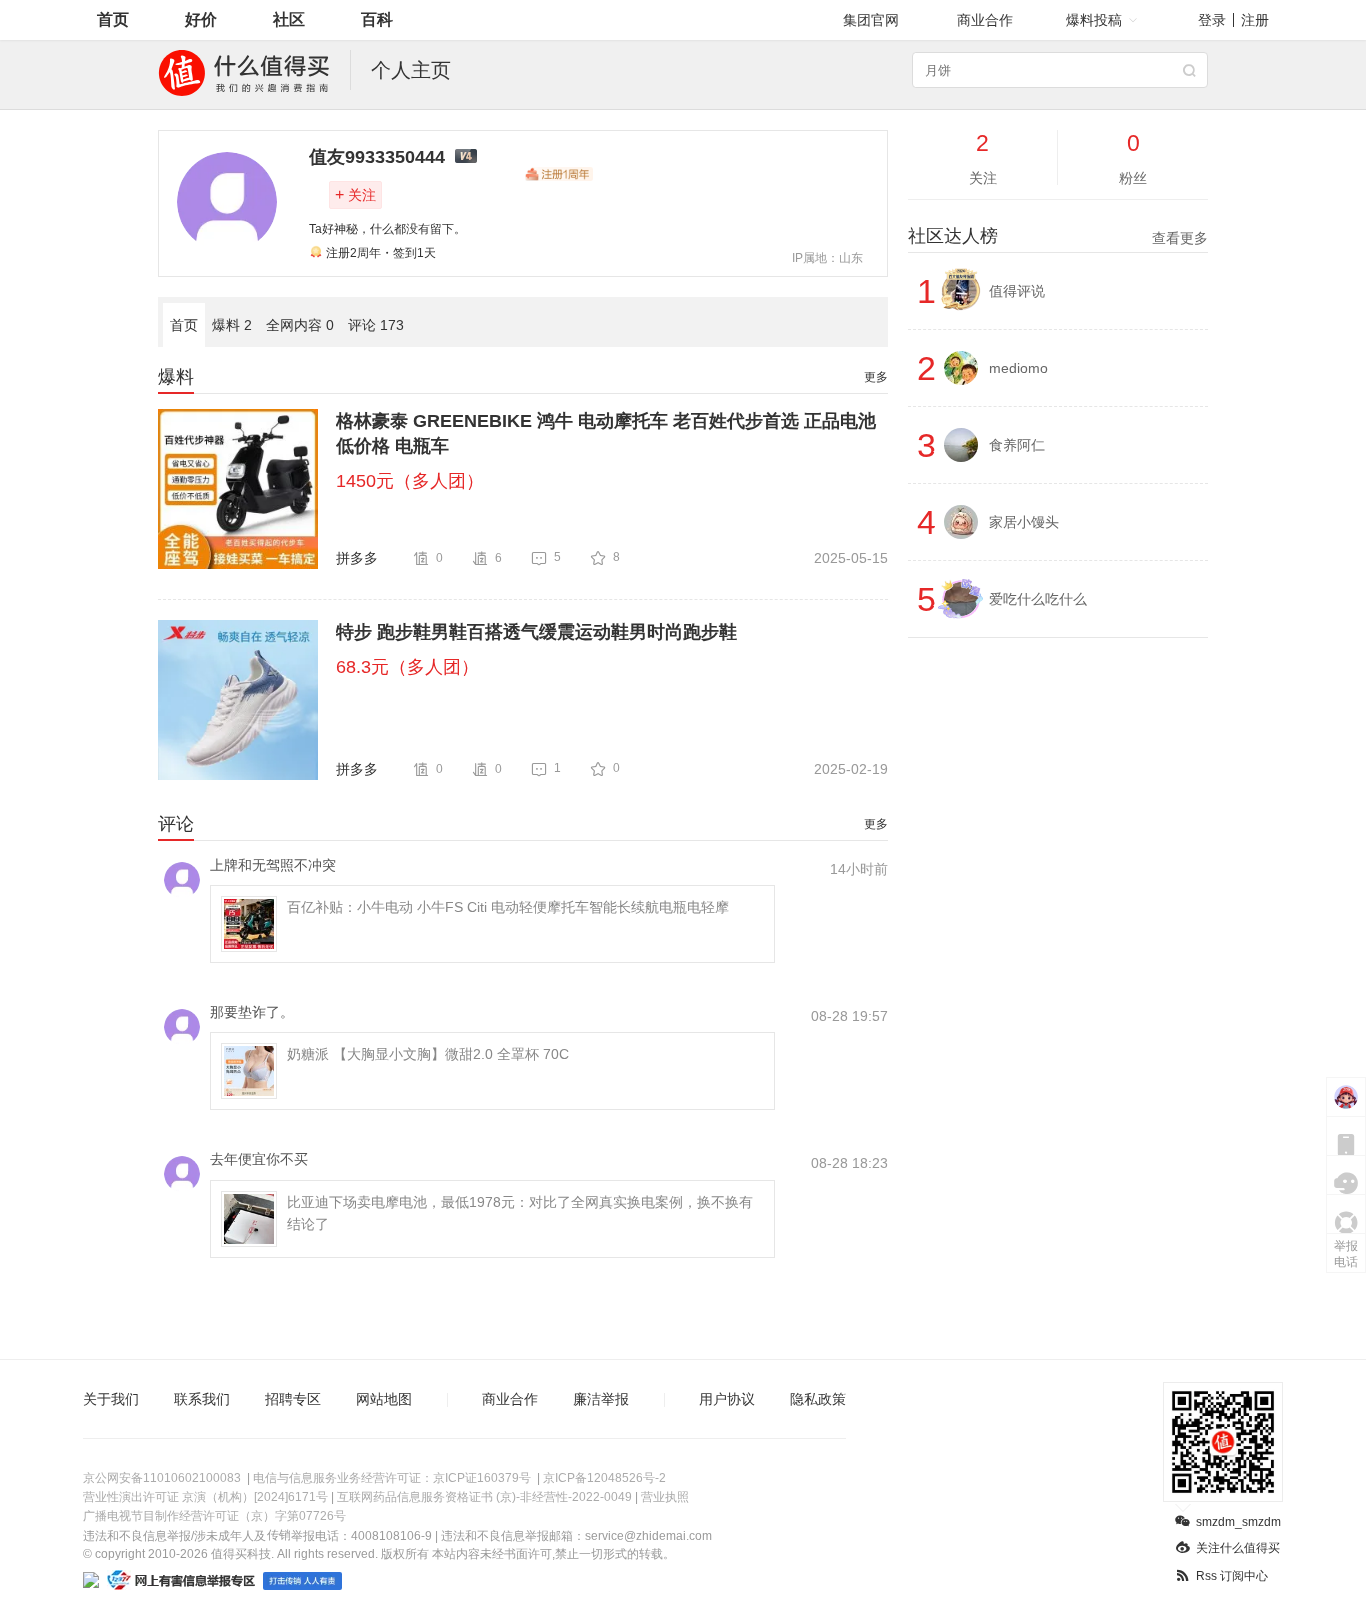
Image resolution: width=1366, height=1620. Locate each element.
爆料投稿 (1094, 20)
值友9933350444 (377, 157)
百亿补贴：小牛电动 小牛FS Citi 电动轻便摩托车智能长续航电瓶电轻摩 (508, 907)
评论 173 (376, 325)
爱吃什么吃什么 (1038, 599)
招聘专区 (293, 1399)
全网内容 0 (300, 325)
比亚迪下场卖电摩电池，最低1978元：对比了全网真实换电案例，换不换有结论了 (520, 1213)
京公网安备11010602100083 (162, 1478)
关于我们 (111, 1399)
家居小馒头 (1024, 522)
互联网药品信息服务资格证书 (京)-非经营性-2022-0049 (484, 1497)
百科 (377, 19)
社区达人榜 (1058, 236)
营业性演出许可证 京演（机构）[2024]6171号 (205, 1497)
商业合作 (985, 20)
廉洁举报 (601, 1399)
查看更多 (1180, 238)
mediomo (1018, 368)
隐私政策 (818, 1399)
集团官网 (871, 20)
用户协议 (727, 1399)
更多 (876, 377)
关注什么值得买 (1238, 1548)
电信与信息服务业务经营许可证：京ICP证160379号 (392, 1478)
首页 (113, 19)
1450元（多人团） (410, 481)
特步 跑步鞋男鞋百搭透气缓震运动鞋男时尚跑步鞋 (536, 632)
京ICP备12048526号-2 (604, 1478)
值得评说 (1017, 291)
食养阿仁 (1017, 445)
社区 (289, 19)
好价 (201, 19)
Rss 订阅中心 (1232, 1576)
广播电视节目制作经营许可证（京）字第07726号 (214, 1516)
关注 (355, 194)
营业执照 (665, 1497)
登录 (1212, 20)
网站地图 (384, 1399)
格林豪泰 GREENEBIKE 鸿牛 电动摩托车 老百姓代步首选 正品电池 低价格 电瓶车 (606, 433)
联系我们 (202, 1399)
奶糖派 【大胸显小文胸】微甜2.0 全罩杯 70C (428, 1054)
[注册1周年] (559, 174)
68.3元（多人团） (407, 667)
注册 (1255, 20)
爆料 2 (232, 325)
